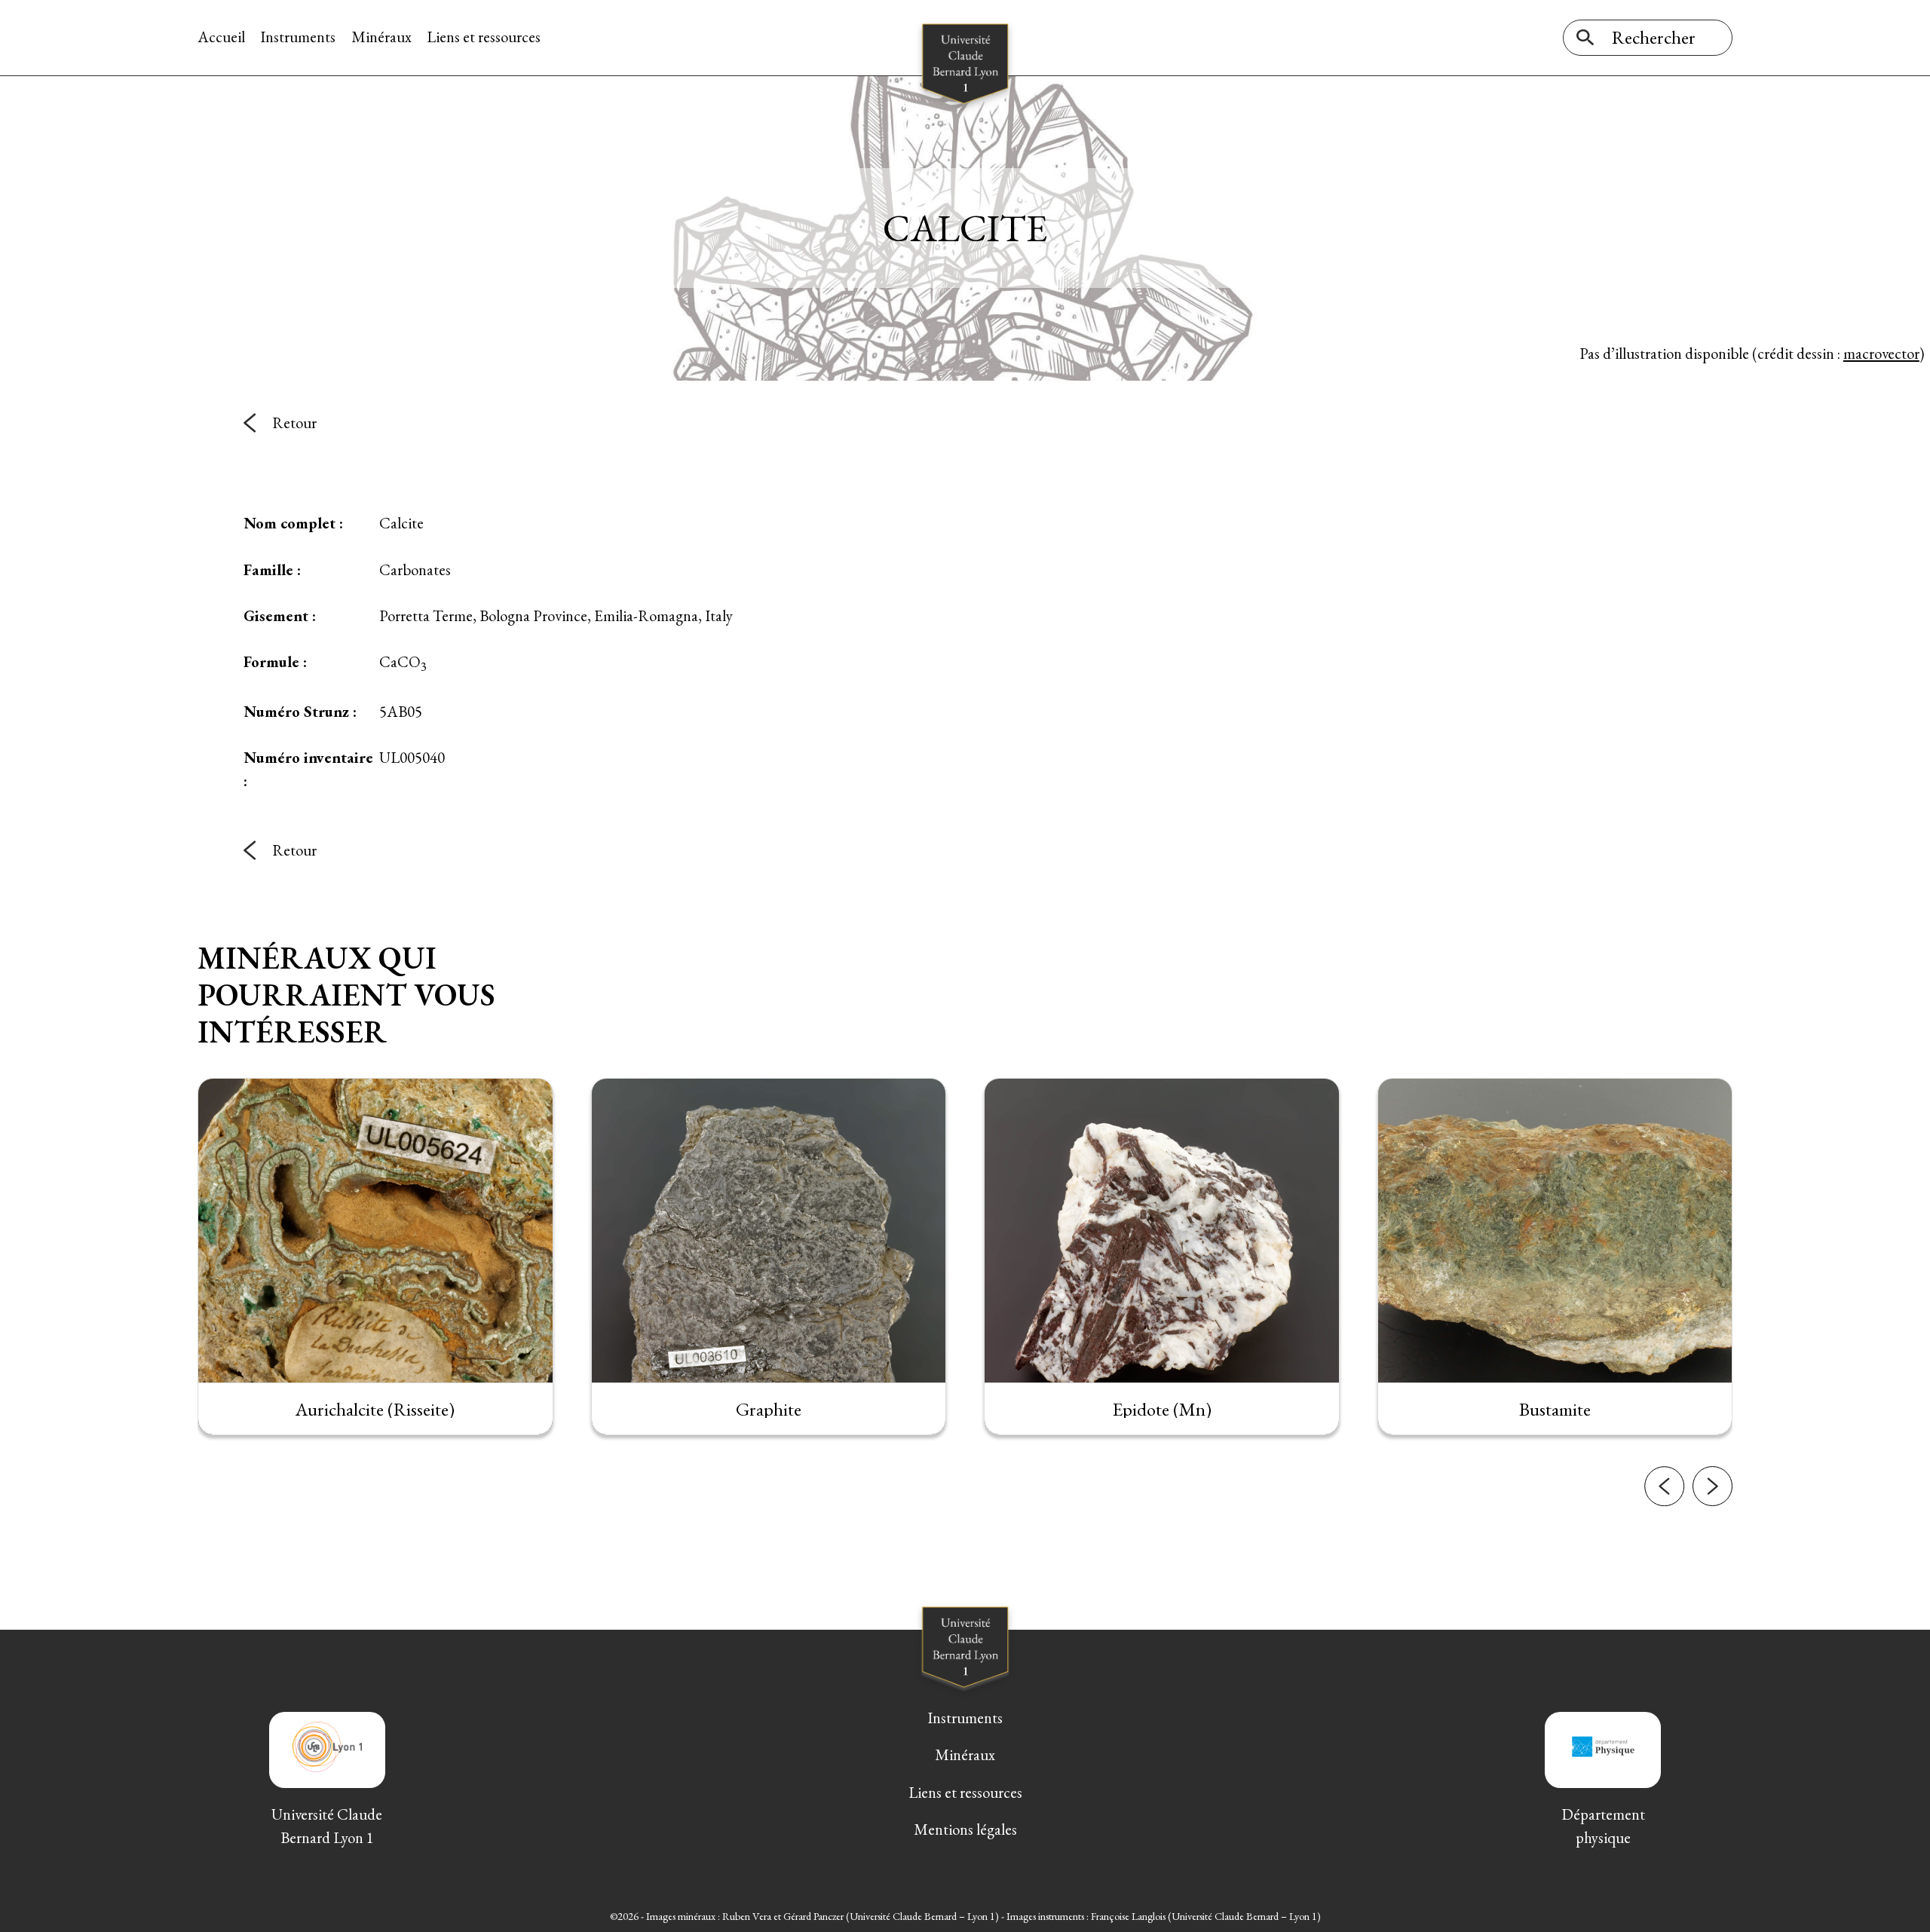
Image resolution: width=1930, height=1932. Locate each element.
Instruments (298, 37)
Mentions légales (965, 1829)
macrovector (1881, 353)
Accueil (221, 37)
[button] (1664, 1486)
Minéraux (381, 37)
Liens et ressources (484, 37)
